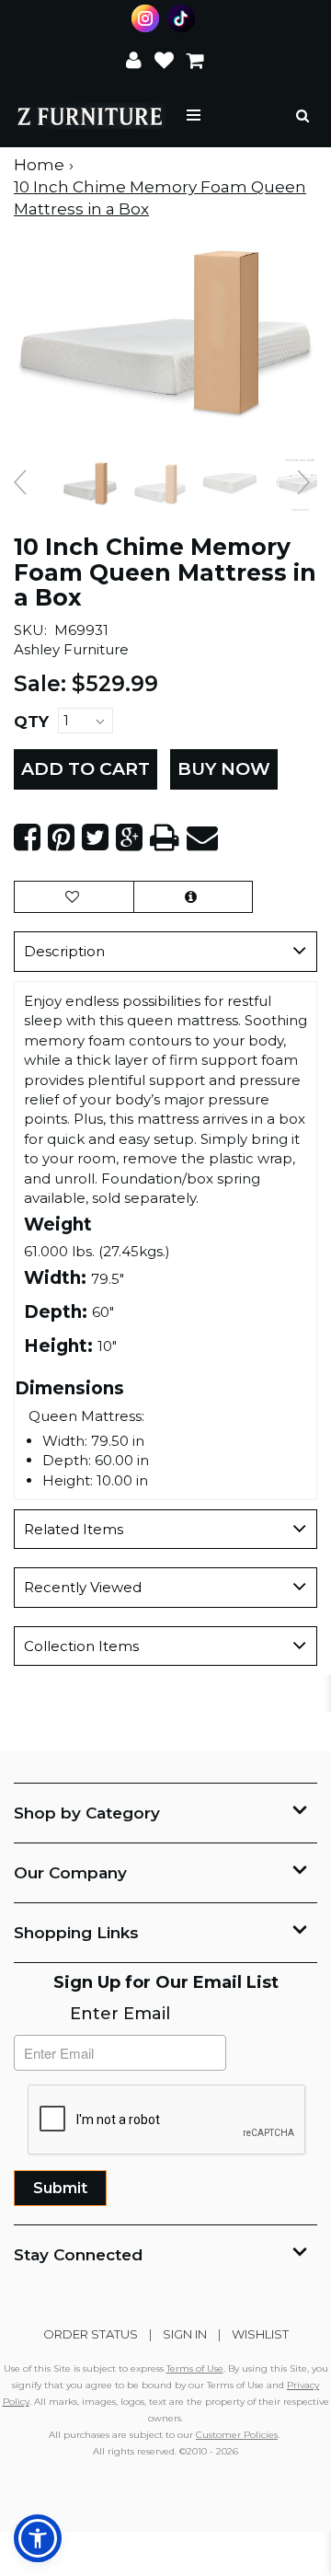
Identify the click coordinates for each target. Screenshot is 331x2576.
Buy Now (224, 769)
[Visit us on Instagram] (148, 18)
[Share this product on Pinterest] (61, 837)
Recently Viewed (83, 1587)
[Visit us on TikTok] (183, 18)
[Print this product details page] (165, 837)
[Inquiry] (193, 897)
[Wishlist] (164, 59)
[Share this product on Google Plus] (129, 837)
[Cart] (196, 59)
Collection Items (81, 1646)
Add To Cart (86, 769)
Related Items (74, 1529)
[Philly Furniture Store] (90, 116)
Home (39, 165)
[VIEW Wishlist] (74, 897)
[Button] (194, 116)
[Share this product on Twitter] (95, 837)
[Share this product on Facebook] (27, 837)
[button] (134, 59)
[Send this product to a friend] (202, 837)
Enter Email (120, 2014)
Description (64, 951)
